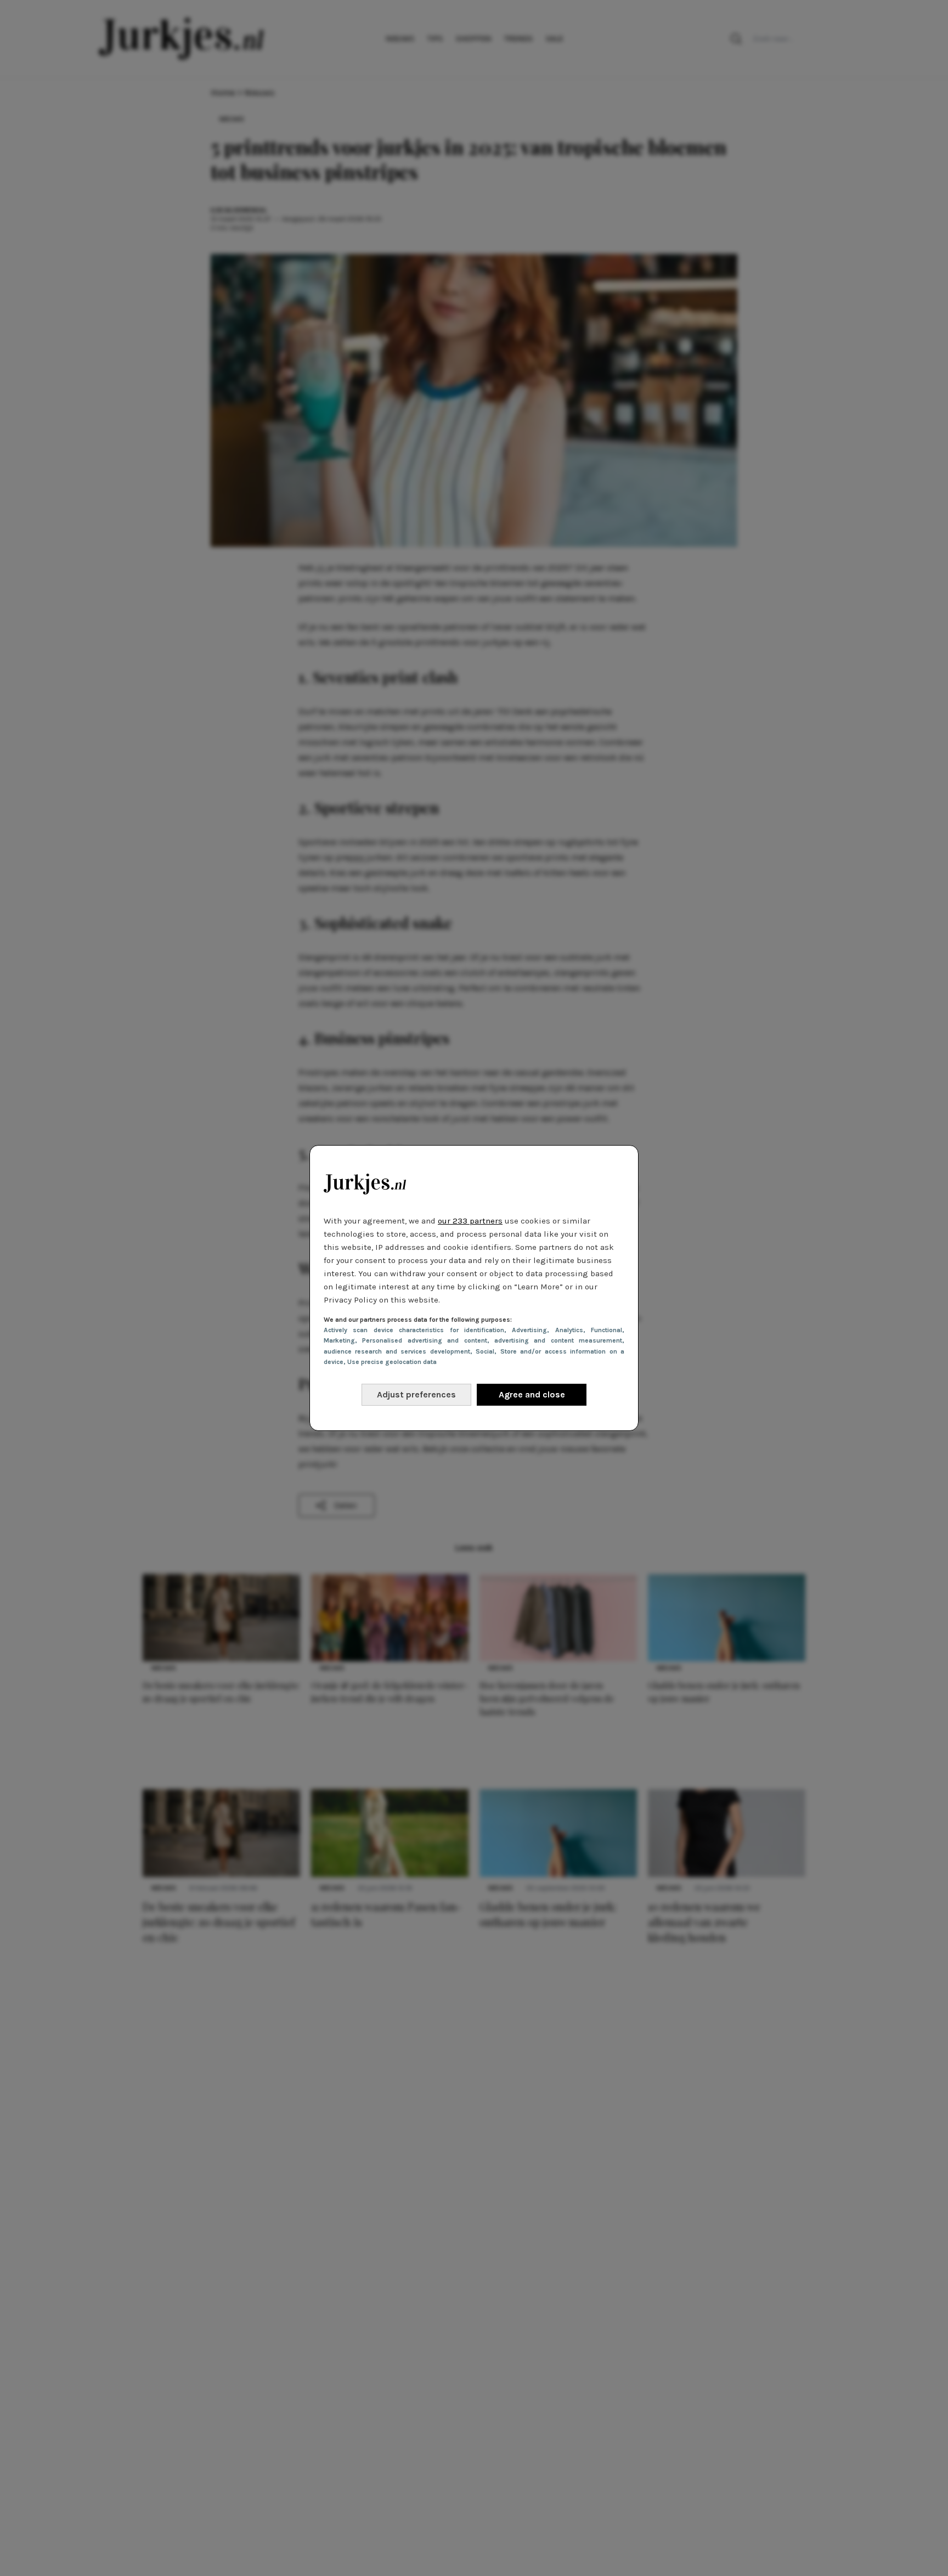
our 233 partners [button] (470, 1221)
